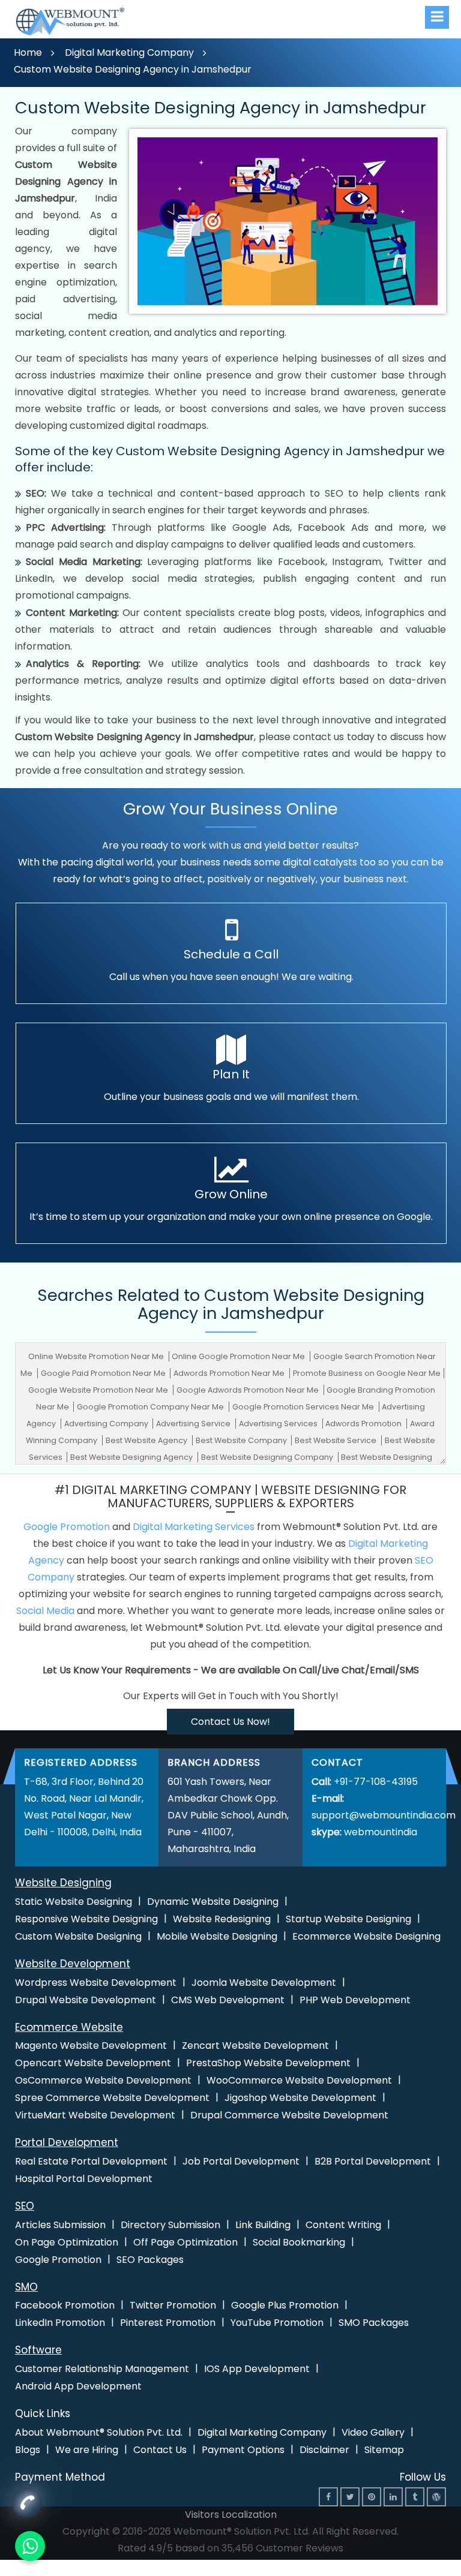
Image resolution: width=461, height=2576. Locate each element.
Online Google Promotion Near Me (239, 1356)
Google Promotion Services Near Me (304, 1407)
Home (28, 52)
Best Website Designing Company (268, 1457)
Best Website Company (242, 1440)
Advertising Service (194, 1424)
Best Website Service (336, 1440)
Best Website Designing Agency (132, 1457)
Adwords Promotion (364, 1424)
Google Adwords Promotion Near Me (249, 1390)
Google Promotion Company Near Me (151, 1407)
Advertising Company (107, 1424)
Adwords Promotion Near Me (230, 1373)
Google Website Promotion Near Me (99, 1390)
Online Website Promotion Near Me (97, 1356)
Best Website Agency (147, 1440)
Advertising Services (279, 1424)
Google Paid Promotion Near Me (104, 1373)
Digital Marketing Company (129, 52)
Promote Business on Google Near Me (367, 1373)
